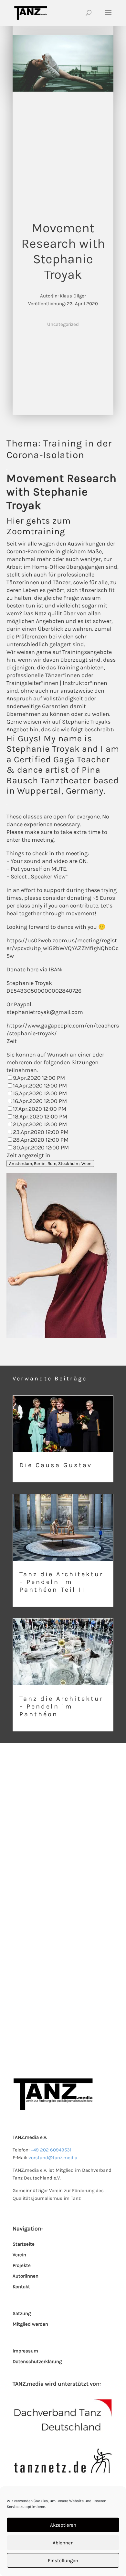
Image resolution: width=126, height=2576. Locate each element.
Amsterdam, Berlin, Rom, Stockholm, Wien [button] (50, 1163)
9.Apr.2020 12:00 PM (39, 1078)
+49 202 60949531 (51, 2150)
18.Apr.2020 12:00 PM (40, 1117)
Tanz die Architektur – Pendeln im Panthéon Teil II (63, 1550)
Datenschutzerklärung (37, 2361)
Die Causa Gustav (63, 1439)
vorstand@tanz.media (53, 2158)
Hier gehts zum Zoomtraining (39, 526)
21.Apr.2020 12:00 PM (40, 1124)
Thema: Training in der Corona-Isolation (59, 449)
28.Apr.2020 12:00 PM (41, 1140)
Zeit (12, 1041)
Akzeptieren (63, 2525)
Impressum (25, 2351)
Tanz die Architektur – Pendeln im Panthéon (63, 1675)
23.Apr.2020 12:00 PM (41, 1132)
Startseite (24, 2244)
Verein (19, 2255)
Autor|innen (26, 2276)
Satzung (22, 2313)
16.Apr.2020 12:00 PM (40, 1101)
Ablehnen (63, 2543)
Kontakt (21, 2287)
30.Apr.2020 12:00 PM (41, 1148)
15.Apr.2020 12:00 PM (40, 1093)
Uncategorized (63, 324)
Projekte (22, 2265)
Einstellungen (63, 2561)
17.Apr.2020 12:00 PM (40, 1109)
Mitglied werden (30, 2324)
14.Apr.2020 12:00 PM (40, 1086)
